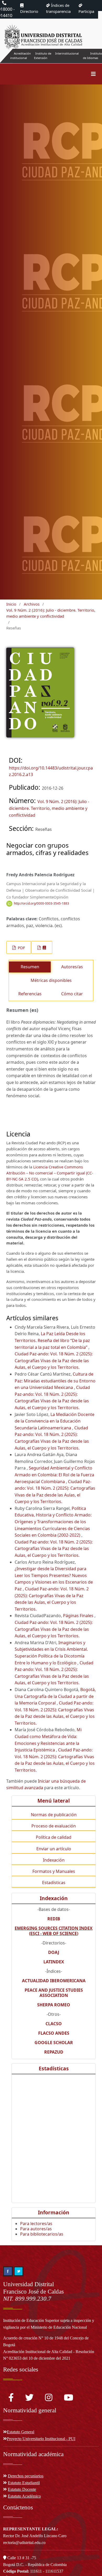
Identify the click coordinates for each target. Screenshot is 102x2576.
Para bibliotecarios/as (42, 2234)
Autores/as (72, 967)
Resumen (30, 967)
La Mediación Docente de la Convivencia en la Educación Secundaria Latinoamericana (55, 1421)
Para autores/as (36, 2229)
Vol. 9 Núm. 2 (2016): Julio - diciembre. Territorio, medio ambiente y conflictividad (51, 613)
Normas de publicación (54, 1815)
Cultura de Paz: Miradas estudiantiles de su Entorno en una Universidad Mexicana (55, 1381)
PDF (21, 948)
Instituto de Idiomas (92, 56)
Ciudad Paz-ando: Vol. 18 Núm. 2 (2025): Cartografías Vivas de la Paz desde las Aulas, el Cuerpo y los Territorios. (54, 1361)
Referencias (30, 994)
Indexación (54, 1860)
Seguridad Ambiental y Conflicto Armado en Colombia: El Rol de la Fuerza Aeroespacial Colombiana (54, 1475)
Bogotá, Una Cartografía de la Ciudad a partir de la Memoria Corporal (55, 1696)
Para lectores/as (36, 2224)
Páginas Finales (79, 1616)
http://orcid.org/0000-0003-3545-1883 (41, 903)
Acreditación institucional (21, 56)
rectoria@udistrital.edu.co (24, 2543)
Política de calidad (54, 1837)
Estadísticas (54, 1883)
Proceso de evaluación (54, 1826)
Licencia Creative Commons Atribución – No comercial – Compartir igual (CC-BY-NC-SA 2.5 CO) (50, 1173)
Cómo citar (72, 994)
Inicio (11, 604)
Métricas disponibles (51, 980)
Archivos (32, 604)
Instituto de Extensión (43, 56)
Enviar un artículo (54, 1849)
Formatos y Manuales (54, 1871)
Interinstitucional (67, 53)
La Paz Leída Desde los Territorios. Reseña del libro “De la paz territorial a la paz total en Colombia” (52, 1340)
